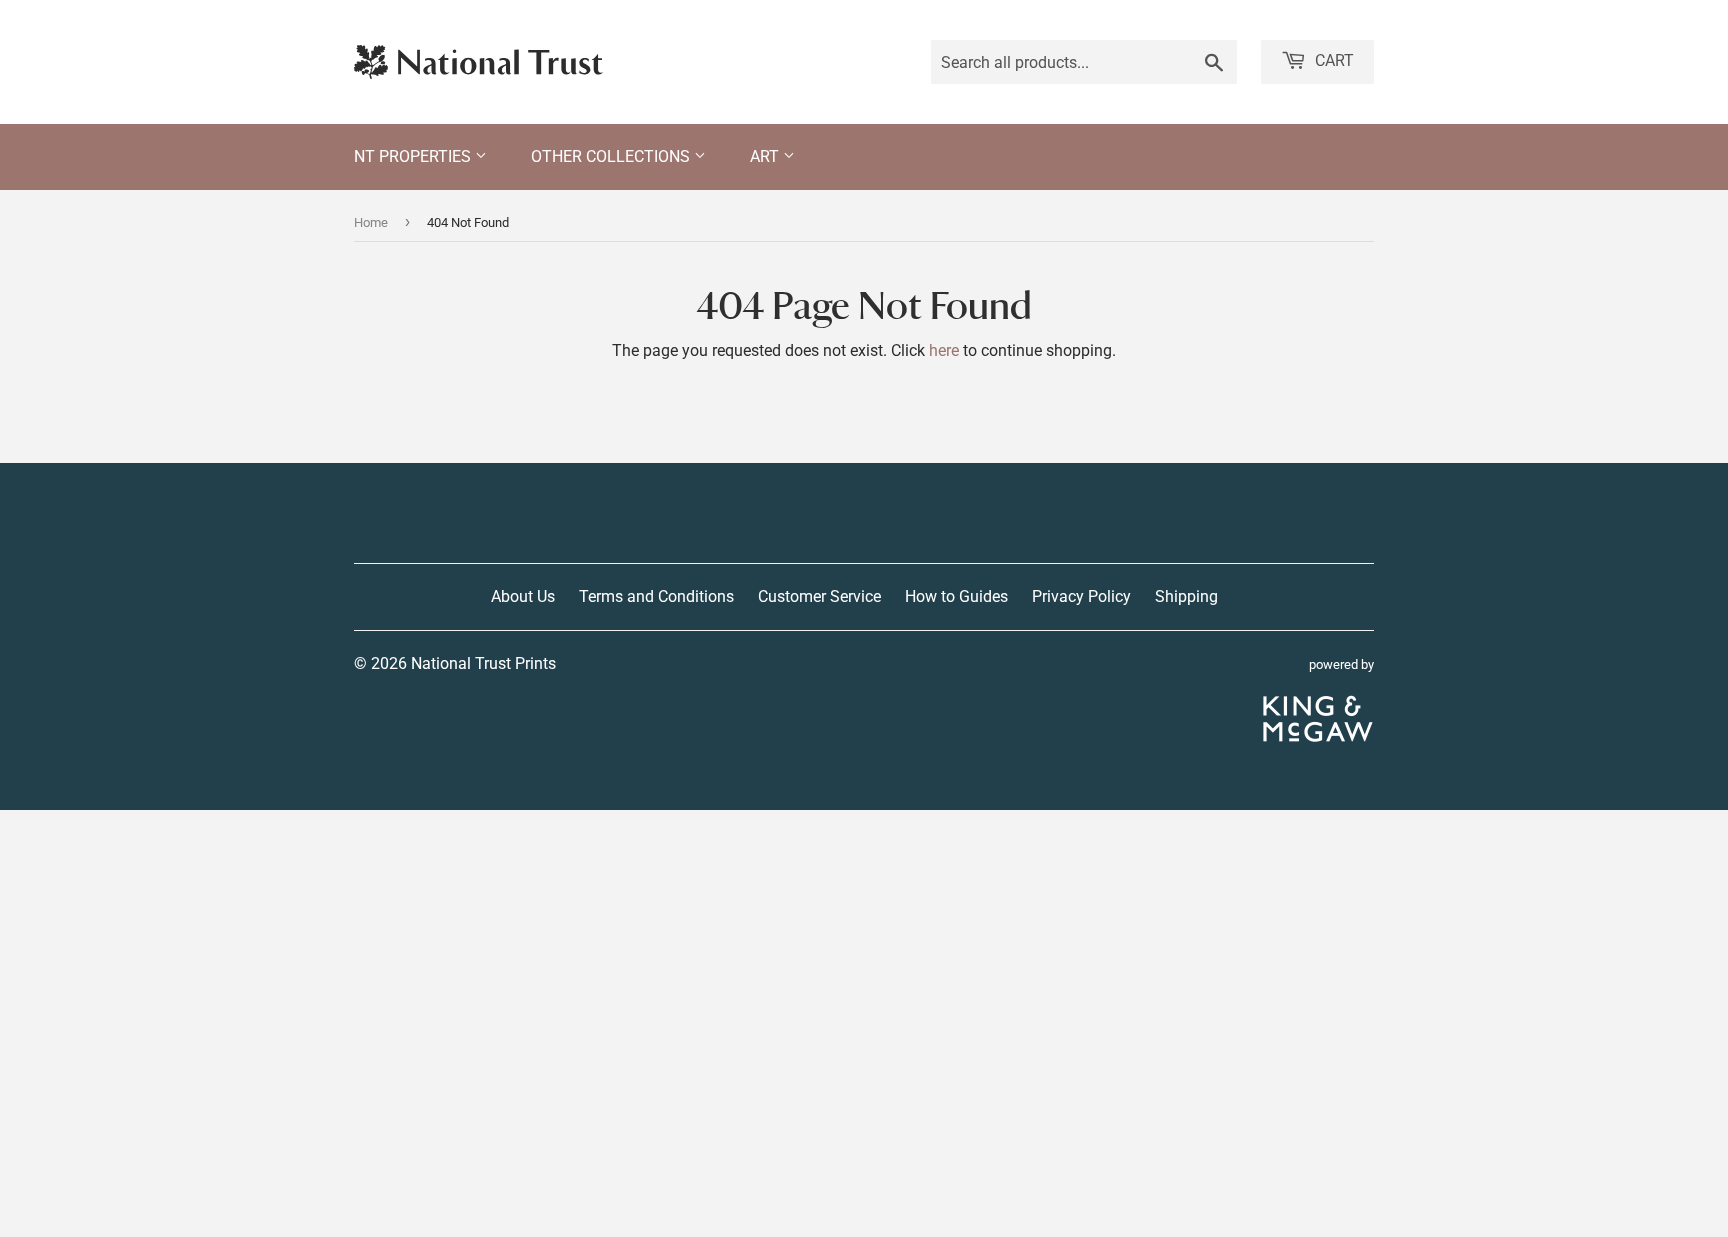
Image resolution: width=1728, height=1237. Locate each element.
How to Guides (956, 596)
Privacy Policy (1081, 596)
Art (766, 156)
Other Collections (612, 156)
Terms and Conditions (656, 596)
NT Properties (414, 156)
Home (371, 222)
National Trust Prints (483, 663)
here (944, 350)
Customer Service (819, 596)
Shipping (1186, 596)
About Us (523, 596)
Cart (1332, 60)
